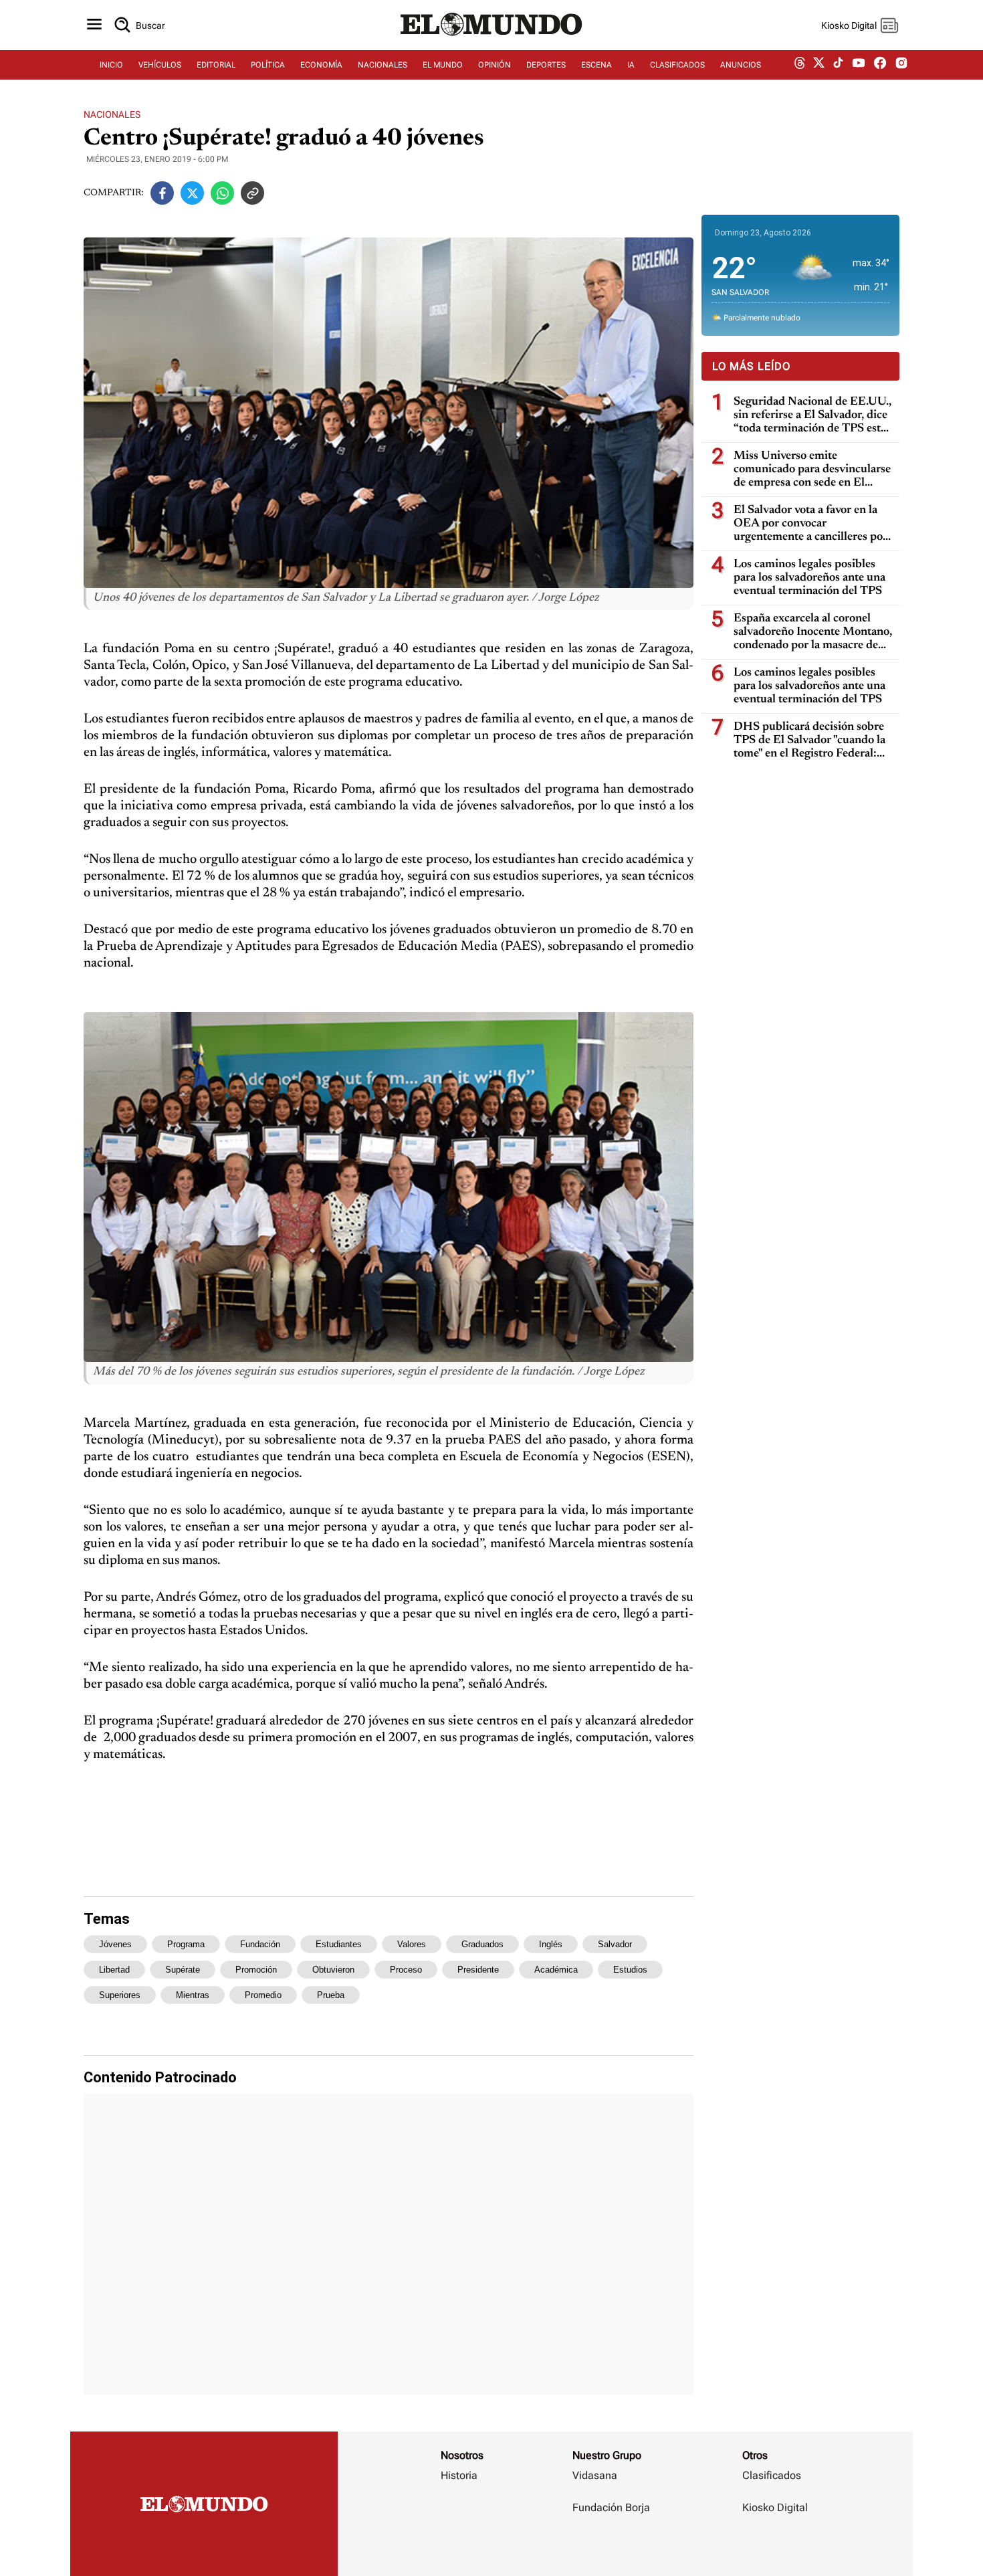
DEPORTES (546, 65)
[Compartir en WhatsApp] (222, 193)
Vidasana (595, 2475)
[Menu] (94, 25)
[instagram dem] (906, 65)
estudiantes (339, 1944)
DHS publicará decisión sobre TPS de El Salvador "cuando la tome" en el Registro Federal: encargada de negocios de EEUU (809, 741)
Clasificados (772, 2475)
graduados (482, 1944)
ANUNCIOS (741, 65)
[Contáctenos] (613, 2547)
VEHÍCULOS (160, 65)
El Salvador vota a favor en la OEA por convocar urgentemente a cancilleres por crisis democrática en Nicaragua (813, 524)
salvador (615, 1944)
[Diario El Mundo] (491, 37)
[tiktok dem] (838, 65)
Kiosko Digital (775, 2507)
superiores (120, 1995)
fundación (260, 1944)
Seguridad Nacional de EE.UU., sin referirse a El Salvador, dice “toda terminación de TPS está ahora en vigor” (812, 416)
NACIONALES (383, 65)
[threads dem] (800, 65)
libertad (114, 1970)
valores (412, 1944)
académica (556, 1970)
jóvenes (115, 1944)
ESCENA (596, 65)
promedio (263, 1995)
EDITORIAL (216, 65)
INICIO (111, 65)
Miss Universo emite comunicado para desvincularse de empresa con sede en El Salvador (812, 470)
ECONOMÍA (321, 65)
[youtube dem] (859, 65)
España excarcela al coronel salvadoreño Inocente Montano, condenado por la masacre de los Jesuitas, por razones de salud (813, 632)
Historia (459, 2475)
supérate (183, 1970)
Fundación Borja (611, 2507)
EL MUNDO (443, 65)
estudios (630, 1970)
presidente (478, 1970)
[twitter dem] (819, 65)
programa (186, 1944)
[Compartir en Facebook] (162, 193)
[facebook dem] (880, 65)
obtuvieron (333, 1970)
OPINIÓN (495, 65)
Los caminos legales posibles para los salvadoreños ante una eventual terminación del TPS (809, 578)
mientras (193, 1995)
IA (631, 65)
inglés (551, 1944)
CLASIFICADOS (677, 65)
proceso (406, 1970)
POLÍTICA (268, 65)
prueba (331, 1995)
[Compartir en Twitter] (192, 193)
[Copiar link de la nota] (252, 193)
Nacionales (112, 114)
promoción (256, 1970)
